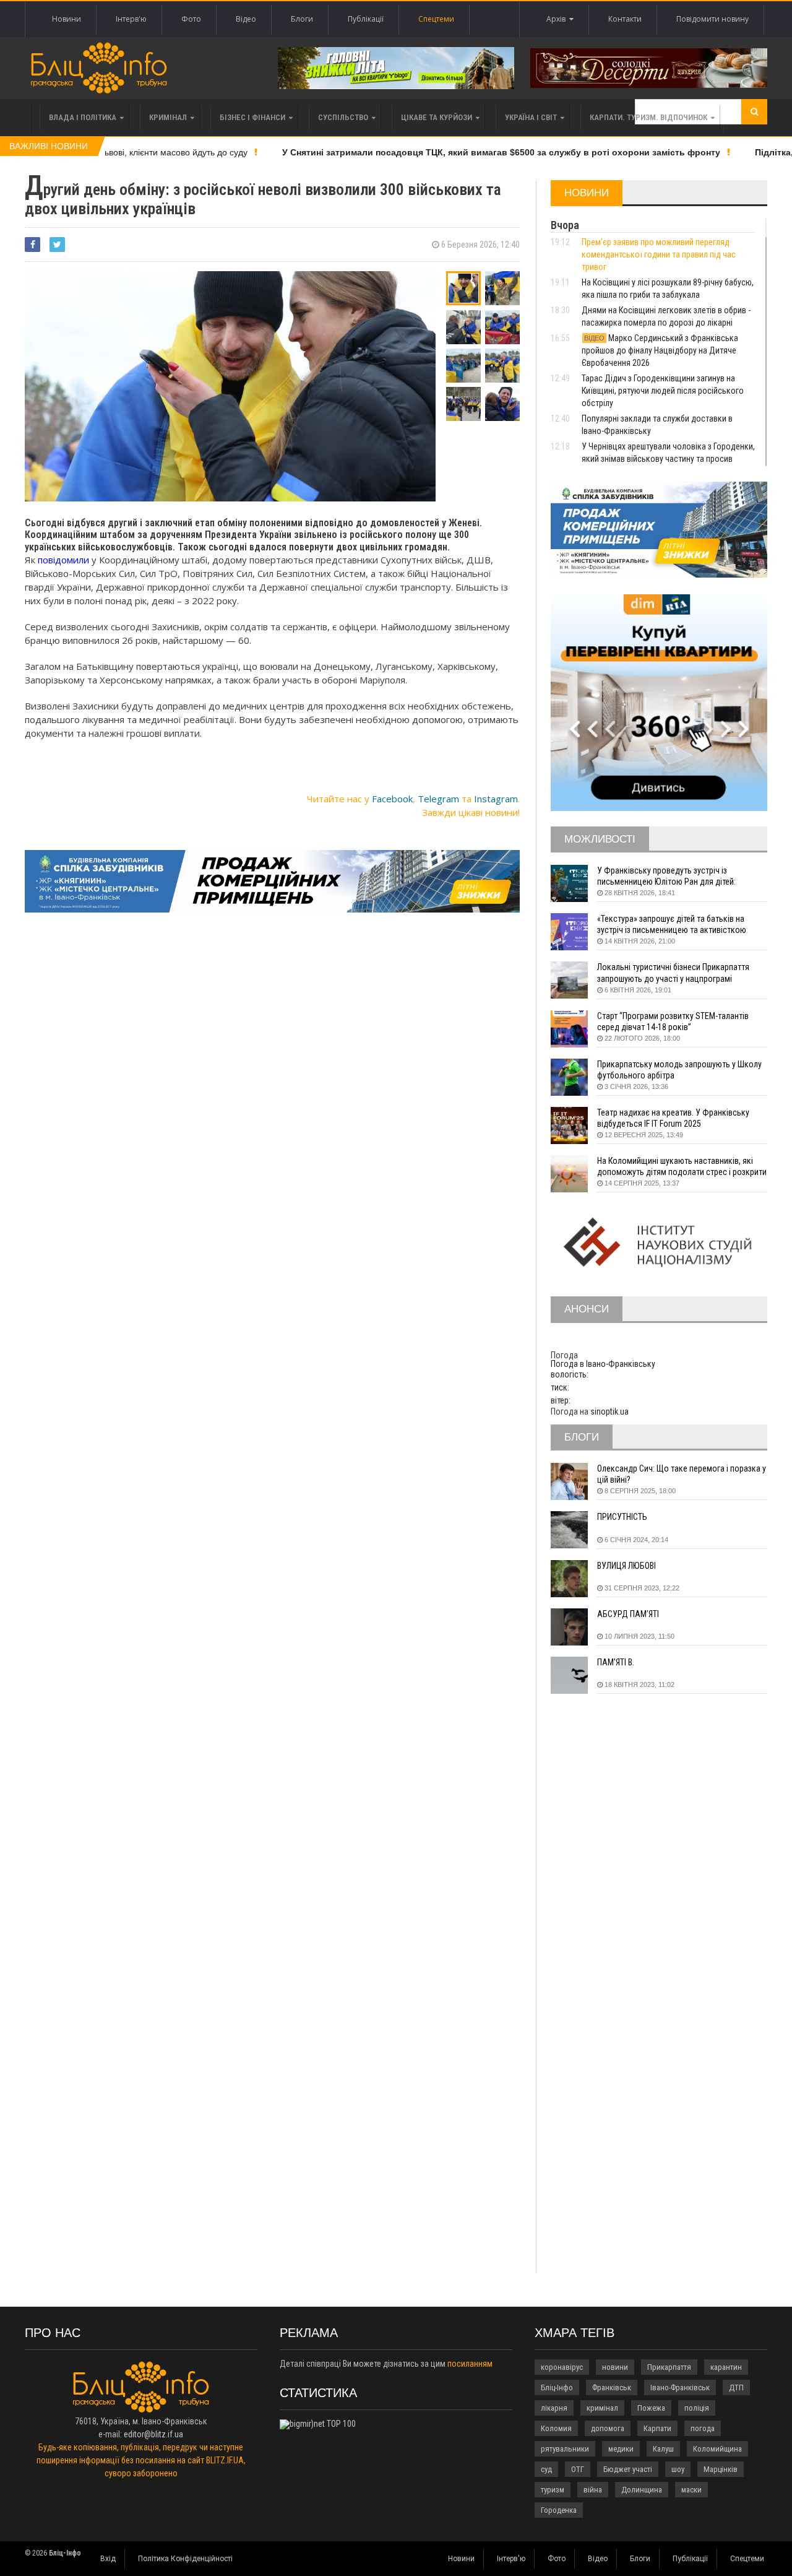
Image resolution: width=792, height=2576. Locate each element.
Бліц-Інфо (557, 2387)
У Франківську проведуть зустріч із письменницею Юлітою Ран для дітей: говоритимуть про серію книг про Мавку (671, 876)
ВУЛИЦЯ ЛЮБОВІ (626, 1566)
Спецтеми (436, 19)
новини (615, 2367)
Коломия (556, 2428)
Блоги (302, 19)
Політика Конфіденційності (185, 2559)
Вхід (108, 2559)
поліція (697, 2408)
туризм (553, 2490)
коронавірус (562, 2367)
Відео (246, 19)
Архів (558, 19)
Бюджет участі (628, 2469)
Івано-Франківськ (680, 2387)
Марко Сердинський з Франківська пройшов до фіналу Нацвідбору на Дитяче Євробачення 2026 (660, 350)
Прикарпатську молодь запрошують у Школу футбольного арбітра (679, 1070)
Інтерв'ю (131, 19)
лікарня (554, 2408)
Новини (67, 19)
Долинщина (642, 2490)
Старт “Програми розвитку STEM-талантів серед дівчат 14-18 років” (673, 1021)
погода (703, 2428)
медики (621, 2449)
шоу (678, 2469)
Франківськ (612, 2387)
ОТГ (578, 2469)
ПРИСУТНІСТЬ (622, 1517)
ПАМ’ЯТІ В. (616, 1662)
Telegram (438, 799)
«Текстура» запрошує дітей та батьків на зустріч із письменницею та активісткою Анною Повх (672, 925)
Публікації (366, 19)
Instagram (496, 799)
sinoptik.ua (609, 1412)
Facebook (392, 799)
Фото (191, 19)
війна (593, 2490)
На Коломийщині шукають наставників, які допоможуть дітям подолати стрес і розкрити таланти (682, 1167)
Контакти (625, 19)
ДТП (736, 2387)
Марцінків (721, 2469)
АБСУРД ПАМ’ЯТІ (628, 1614)
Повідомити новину (712, 19)
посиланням (470, 2364)
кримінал (602, 2408)
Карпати (657, 2428)
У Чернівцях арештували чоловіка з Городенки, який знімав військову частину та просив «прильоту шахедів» (668, 459)
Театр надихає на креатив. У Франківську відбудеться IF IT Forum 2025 (673, 1118)
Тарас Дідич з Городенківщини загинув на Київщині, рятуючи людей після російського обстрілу (663, 391)
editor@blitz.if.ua (153, 2434)
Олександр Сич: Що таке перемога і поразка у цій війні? (682, 1474)
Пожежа (651, 2408)
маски (691, 2490)
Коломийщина (717, 2449)
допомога (608, 2428)
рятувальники (565, 2449)
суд (546, 2469)
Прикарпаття (669, 2367)
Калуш (663, 2449)
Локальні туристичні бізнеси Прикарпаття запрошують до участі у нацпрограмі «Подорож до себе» (673, 973)
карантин (726, 2367)
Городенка (559, 2510)
